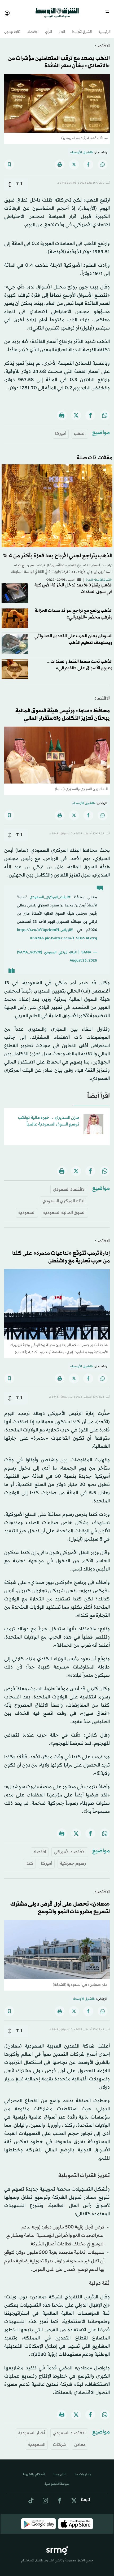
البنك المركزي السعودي (64, 1196)
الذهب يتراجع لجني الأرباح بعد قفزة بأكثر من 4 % (58, 551)
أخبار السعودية (32, 2428)
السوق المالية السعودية (64, 1208)
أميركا (61, 429)
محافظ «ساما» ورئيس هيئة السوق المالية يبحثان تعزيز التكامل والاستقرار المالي (63, 710)
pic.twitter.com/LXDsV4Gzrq (71, 934)
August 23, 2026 (83, 956)
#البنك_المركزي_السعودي (50, 893)
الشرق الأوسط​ (82, 27)
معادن (80, 2440)
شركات (60, 2440)
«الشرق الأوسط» (82, 148)
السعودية (27, 1208)
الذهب (80, 429)
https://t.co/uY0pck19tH (38, 925)
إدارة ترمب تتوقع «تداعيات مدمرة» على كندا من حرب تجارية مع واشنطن (61, 1253)
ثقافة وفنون (12, 27)
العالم (62, 27)
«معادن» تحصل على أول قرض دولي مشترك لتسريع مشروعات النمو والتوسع (60, 1903)
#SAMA (37, 934)
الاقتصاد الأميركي (70, 1847)
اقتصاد (40, 1847)
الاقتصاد (33, 27)
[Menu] (109, 11)
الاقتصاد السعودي (69, 1185)
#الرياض (67, 925)
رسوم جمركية (73, 1859)
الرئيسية (104, 27)
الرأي (49, 27)
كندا (29, 1859)
